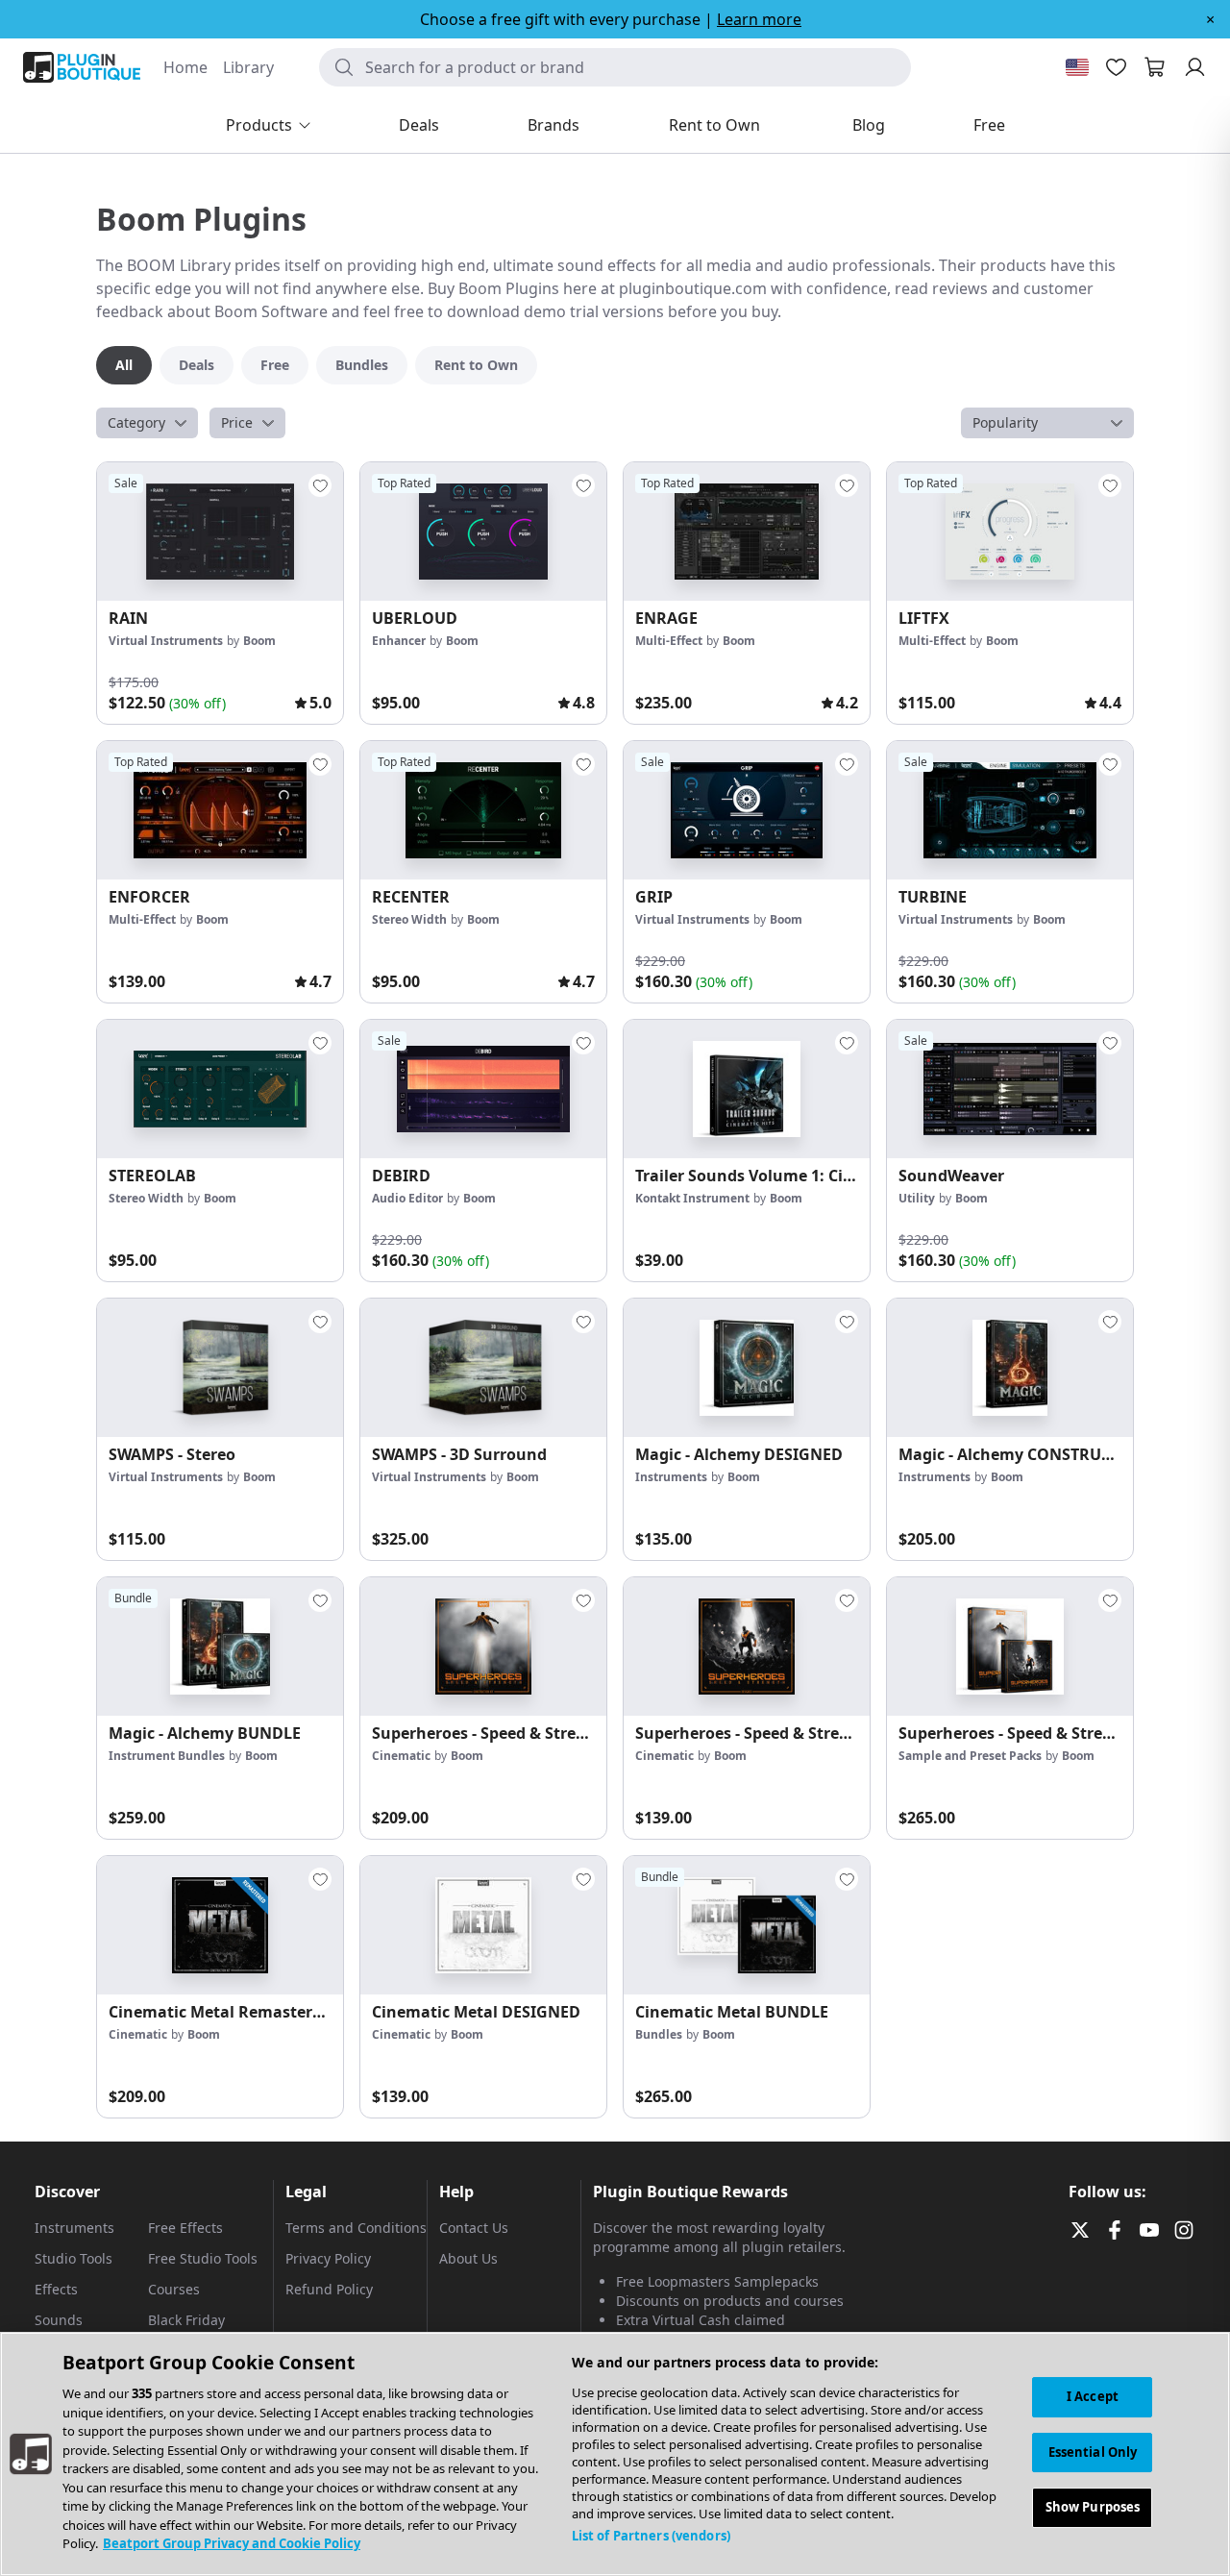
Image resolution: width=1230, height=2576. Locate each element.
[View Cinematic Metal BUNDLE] (747, 1925)
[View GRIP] (747, 810)
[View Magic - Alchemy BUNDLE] (220, 1647)
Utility (917, 1198)
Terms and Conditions (356, 2228)
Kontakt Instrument (692, 1198)
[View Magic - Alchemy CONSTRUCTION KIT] (1010, 1368)
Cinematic (401, 1756)
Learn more (759, 19)
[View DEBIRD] (483, 1089)
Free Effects (185, 2228)
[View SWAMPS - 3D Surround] (483, 1368)
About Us (468, 2258)
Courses (174, 2289)
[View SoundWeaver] (1010, 1089)
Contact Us (474, 2228)
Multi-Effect (669, 641)
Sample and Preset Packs (970, 1756)
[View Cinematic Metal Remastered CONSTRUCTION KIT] (220, 1925)
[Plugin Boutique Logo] (82, 67)
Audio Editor (407, 1198)
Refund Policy (329, 2289)
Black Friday (186, 2320)
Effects (56, 2289)
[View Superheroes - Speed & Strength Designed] (747, 1647)
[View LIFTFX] (1010, 532)
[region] (615, 2454)
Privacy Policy (328, 2258)
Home (185, 67)
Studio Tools (74, 2258)
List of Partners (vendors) (651, 2536)
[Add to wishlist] (320, 485)
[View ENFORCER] (220, 810)
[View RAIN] (220, 532)
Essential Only (1093, 2452)
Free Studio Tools (203, 2258)
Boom (259, 641)
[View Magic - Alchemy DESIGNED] (747, 1368)
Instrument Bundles (167, 1756)
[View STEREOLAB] (220, 1089)
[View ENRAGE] (747, 532)
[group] (220, 593)
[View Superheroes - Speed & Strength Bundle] (1010, 1647)
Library (248, 67)
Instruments (671, 1477)
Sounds (59, 2320)
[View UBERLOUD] (483, 532)
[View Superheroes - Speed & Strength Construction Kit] (483, 1647)
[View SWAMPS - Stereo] (220, 1368)
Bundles (659, 2034)
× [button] (1210, 19)
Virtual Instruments (166, 641)
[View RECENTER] (483, 810)
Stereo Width (409, 919)
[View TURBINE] (1010, 810)
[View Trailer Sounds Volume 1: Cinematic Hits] (747, 1089)
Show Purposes (1093, 2508)
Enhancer (399, 641)
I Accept (1093, 2396)
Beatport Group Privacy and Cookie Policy (232, 2543)
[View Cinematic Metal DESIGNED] (483, 1925)
